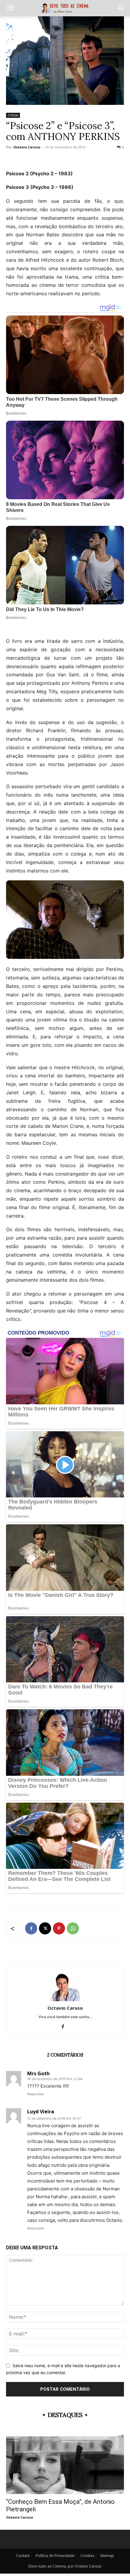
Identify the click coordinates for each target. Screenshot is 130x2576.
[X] (45, 1928)
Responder (36, 2094)
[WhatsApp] (73, 1928)
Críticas (13, 115)
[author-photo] (65, 2000)
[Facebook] (31, 1928)
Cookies (87, 2556)
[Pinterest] (59, 1928)
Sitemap (107, 2556)
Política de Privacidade (55, 2556)
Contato (23, 2556)
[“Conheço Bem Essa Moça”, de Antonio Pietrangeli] (65, 2465)
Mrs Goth (38, 2073)
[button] (10, 8)
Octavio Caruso (27, 147)
